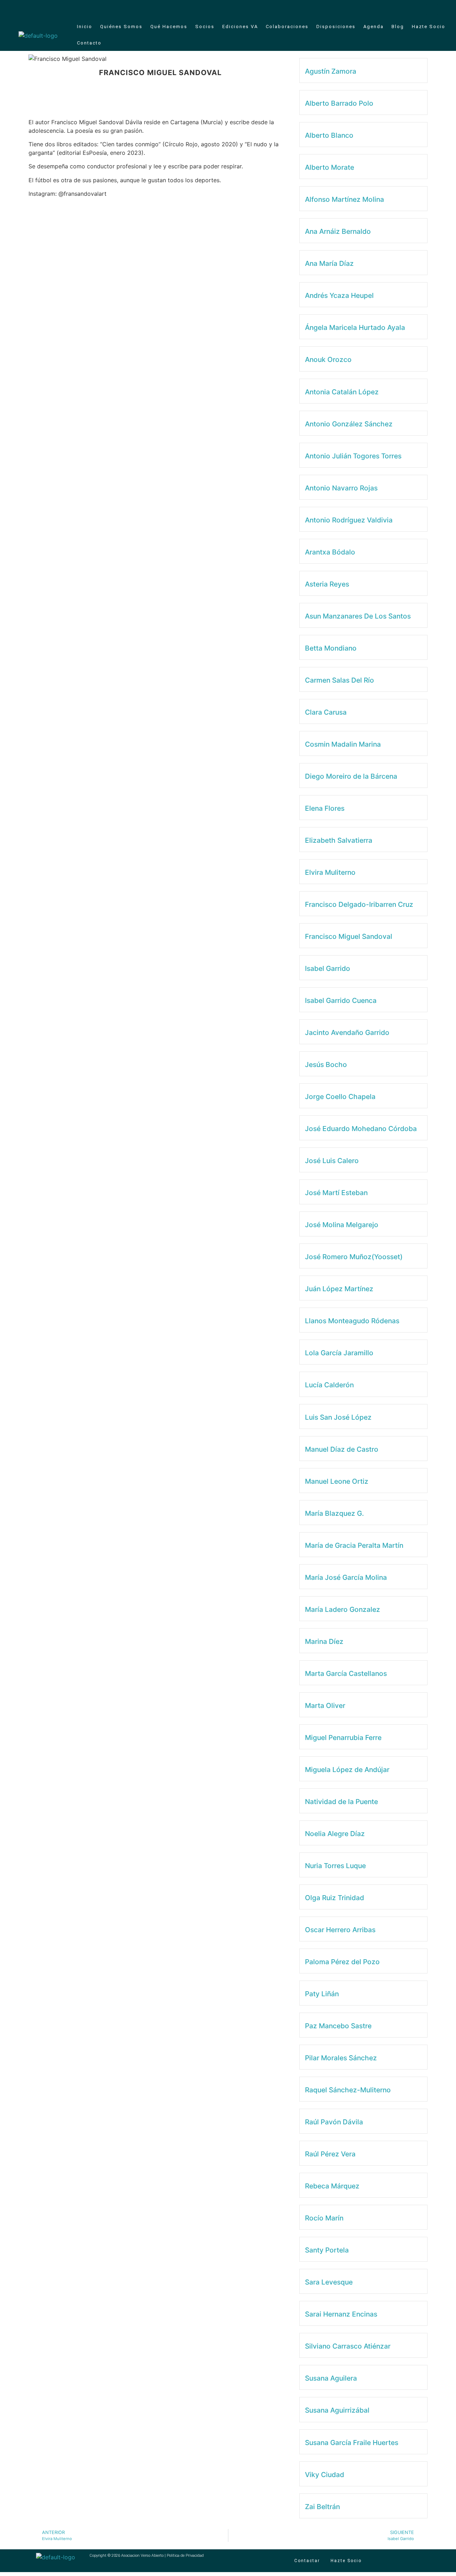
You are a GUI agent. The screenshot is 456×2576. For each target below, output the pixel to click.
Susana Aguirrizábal (337, 2410)
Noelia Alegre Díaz (335, 1834)
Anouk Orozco (328, 359)
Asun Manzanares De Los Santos (358, 616)
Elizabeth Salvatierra (339, 840)
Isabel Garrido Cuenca (341, 1000)
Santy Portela (327, 2250)
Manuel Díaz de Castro (342, 1449)
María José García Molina (346, 1577)
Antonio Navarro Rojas (341, 488)
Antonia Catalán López (342, 392)
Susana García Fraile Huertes (352, 2443)
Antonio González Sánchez (349, 424)
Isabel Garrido (328, 968)
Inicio (85, 27)
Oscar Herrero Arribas (340, 1930)
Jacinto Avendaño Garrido (347, 1032)
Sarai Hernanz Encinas (341, 2314)
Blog (398, 27)
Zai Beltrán (322, 2507)
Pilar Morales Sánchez (341, 2058)
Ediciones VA (240, 27)
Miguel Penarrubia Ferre (343, 1738)
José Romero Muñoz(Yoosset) (354, 1257)
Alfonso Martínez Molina (344, 199)
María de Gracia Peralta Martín (354, 1545)
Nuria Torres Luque (335, 1866)
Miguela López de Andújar (347, 1770)
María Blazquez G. (334, 1513)
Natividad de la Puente (341, 1802)
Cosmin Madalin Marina (343, 744)
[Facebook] (421, 9)
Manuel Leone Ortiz (337, 1481)
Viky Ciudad (325, 2475)
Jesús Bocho (326, 1064)
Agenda (374, 27)
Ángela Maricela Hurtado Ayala (355, 327)
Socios (205, 27)
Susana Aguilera (331, 2378)
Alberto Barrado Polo (339, 103)
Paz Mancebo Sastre (338, 2026)
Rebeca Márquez (332, 2186)
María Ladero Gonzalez (343, 1609)
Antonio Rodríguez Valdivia (349, 520)
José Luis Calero (332, 1161)
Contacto (89, 43)
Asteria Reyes (327, 584)
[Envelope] (409, 9)
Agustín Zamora (331, 71)
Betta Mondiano (331, 648)
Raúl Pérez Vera (330, 2154)
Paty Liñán (322, 1994)
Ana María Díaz (329, 263)
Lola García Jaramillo (339, 1353)
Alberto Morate (330, 167)
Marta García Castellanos (346, 1673)
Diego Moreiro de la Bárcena (351, 776)
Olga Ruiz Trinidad (335, 1898)
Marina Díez (324, 1641)
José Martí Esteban (336, 1193)
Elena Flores (325, 808)
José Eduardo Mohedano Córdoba (361, 1129)
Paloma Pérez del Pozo (342, 1962)
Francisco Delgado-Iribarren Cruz (359, 904)
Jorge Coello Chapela (340, 1097)
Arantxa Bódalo (330, 552)
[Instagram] (432, 9)
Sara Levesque (329, 2282)
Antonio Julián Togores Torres (353, 456)
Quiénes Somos (121, 27)
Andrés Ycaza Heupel (339, 295)
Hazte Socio (429, 27)
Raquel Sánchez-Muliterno (348, 2090)
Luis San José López (338, 1417)
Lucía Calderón (329, 1385)
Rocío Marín (324, 2218)
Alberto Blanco (329, 135)
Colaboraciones (287, 27)
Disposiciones (336, 27)
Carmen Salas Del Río (340, 680)
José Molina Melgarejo (342, 1225)
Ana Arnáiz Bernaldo (338, 231)
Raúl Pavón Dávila (334, 2122)
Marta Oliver (325, 1705)
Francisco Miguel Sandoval (349, 936)
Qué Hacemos (169, 27)
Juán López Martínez (339, 1289)
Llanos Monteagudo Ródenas (352, 1321)
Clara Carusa (326, 712)
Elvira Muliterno (330, 872)
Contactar (307, 2561)
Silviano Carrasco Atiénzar (348, 2346)
